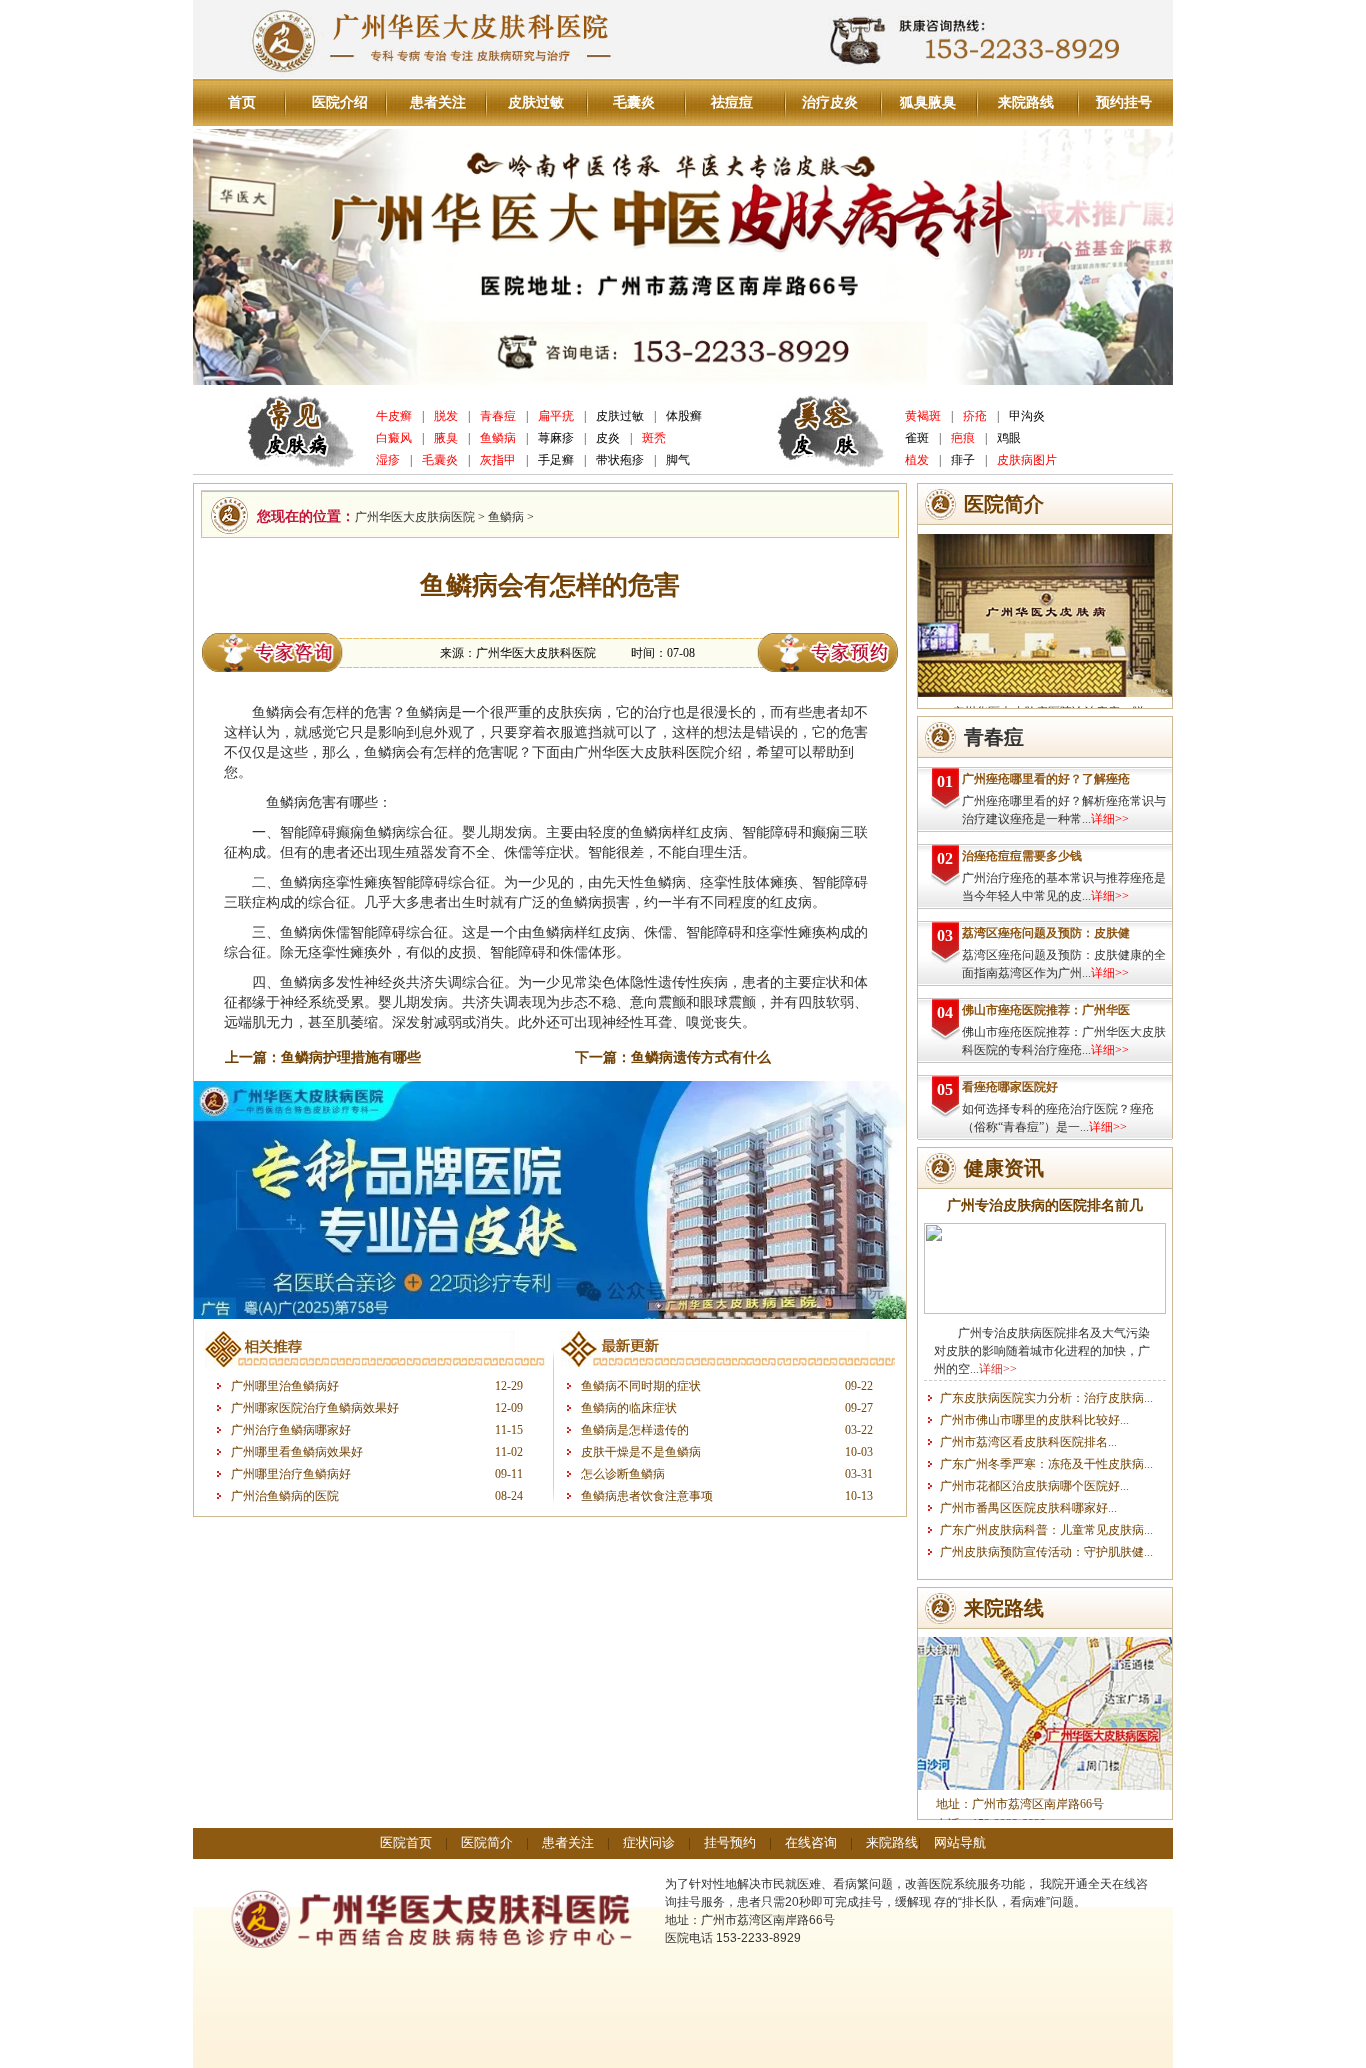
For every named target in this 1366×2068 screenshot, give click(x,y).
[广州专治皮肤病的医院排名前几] (1045, 1310)
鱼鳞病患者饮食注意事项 (647, 1496)
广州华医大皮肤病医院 (415, 517)
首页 (242, 102)
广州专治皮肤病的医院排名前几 (1045, 1205)
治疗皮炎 (830, 102)
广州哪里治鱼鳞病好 (285, 1386)
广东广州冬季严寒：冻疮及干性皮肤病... (1046, 1464)
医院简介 (487, 1842)
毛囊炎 (634, 102)
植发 (917, 460)
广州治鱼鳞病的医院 (285, 1496)
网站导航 (960, 1842)
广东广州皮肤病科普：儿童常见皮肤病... (1046, 1530)
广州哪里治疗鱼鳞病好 (291, 1474)
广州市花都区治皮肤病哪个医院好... (1034, 1486)
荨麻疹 (556, 438)
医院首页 (406, 1842)
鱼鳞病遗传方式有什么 (701, 1057)
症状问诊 (649, 1842)
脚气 (678, 460)
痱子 (963, 460)
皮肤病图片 (1027, 460)
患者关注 (438, 102)
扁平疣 (556, 416)
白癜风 (394, 438)
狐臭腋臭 (928, 102)
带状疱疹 (620, 460)
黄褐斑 (923, 416)
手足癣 (556, 460)
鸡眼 (1009, 438)
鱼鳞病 (498, 438)
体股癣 (684, 416)
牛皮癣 (394, 416)
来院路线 (1026, 102)
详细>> (1110, 819)
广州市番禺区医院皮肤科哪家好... (1028, 1508)
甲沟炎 (1027, 416)
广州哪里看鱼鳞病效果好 (297, 1452)
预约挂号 (1124, 102)
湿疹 (388, 460)
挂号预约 (730, 1842)
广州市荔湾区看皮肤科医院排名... (1028, 1442)
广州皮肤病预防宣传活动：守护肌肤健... (1046, 1552)
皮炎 (608, 438)
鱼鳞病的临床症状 (629, 1408)
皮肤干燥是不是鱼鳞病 (641, 1452)
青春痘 (498, 416)
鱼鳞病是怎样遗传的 (635, 1430)
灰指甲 (498, 460)
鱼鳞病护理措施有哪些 (351, 1057)
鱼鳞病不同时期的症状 (641, 1386)
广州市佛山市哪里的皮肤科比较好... (1034, 1420)
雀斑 (917, 438)
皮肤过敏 (536, 102)
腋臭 (446, 438)
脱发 (446, 416)
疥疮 (975, 416)
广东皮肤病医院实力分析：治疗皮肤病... (1046, 1398)
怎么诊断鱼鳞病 (623, 1474)
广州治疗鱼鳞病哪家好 (291, 1430)
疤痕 (963, 438)
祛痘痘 (732, 102)
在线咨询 (811, 1842)
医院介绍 (340, 102)
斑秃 (654, 438)
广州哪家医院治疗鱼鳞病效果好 (315, 1408)
